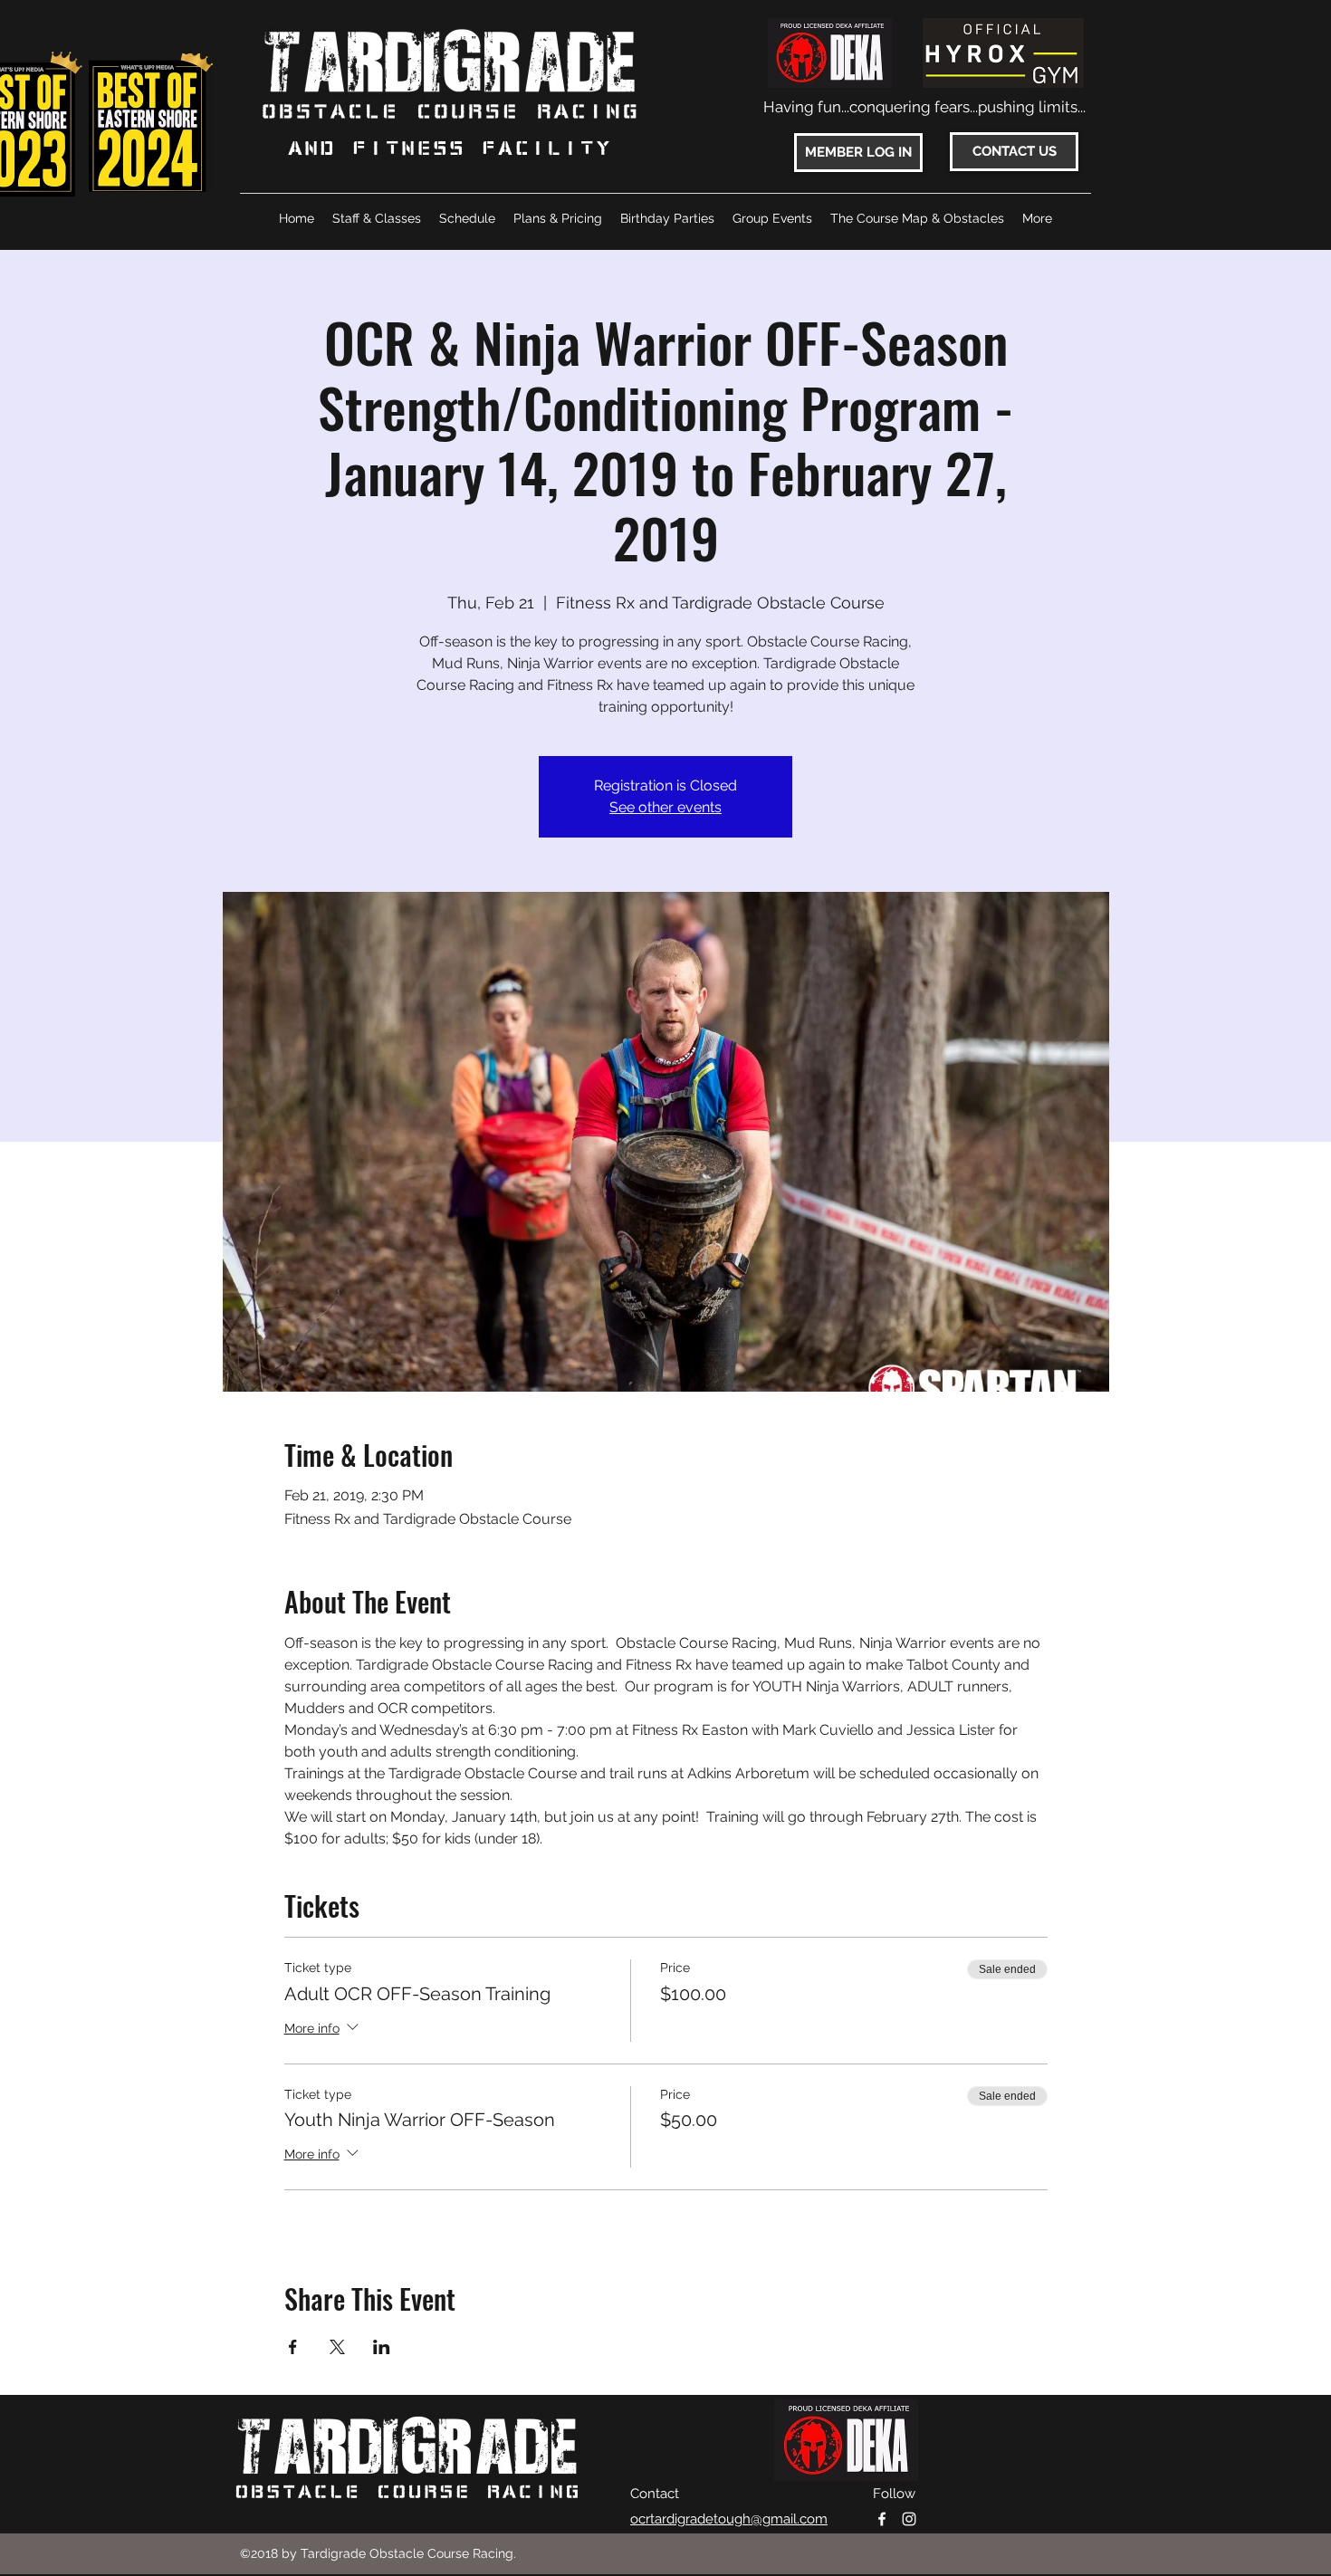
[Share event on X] (337, 2347)
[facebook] (882, 2519)
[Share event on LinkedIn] (382, 2347)
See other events (665, 807)
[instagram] (909, 2519)
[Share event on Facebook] (293, 2347)
